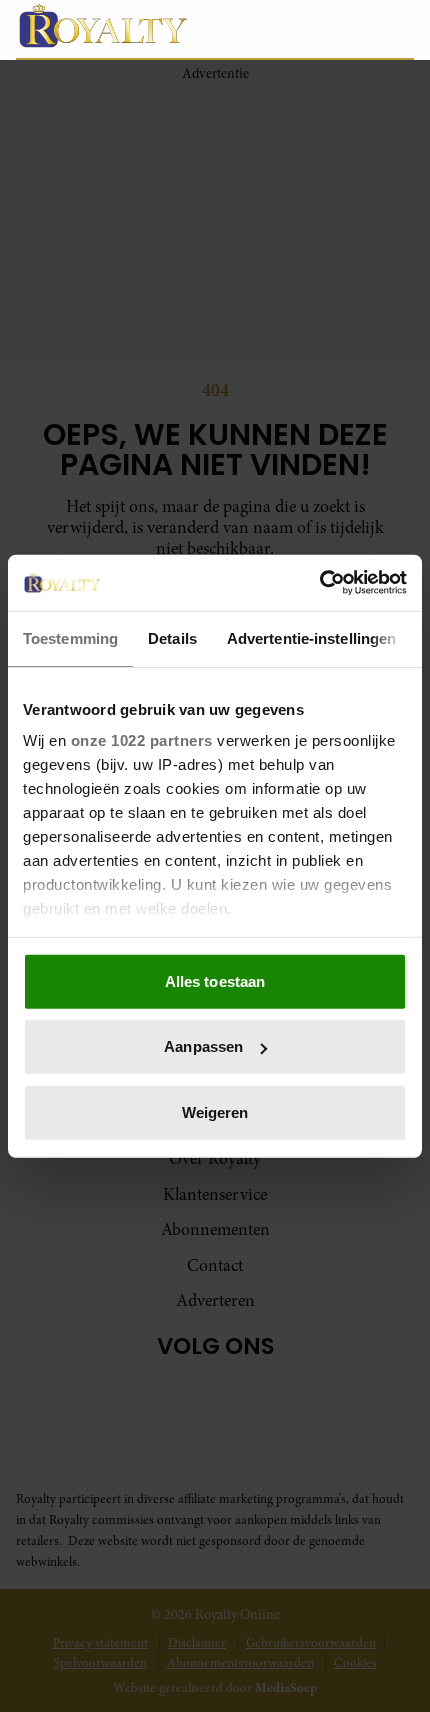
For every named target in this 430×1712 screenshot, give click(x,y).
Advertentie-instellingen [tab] (311, 637)
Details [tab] (172, 637)
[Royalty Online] (141, 25)
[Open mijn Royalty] (354, 28)
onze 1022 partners (142, 740)
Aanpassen (203, 1046)
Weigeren (215, 1111)
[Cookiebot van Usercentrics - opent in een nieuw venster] (319, 583)
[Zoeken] (398, 30)
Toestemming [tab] (70, 637)
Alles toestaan (215, 980)
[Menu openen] (304, 29)
